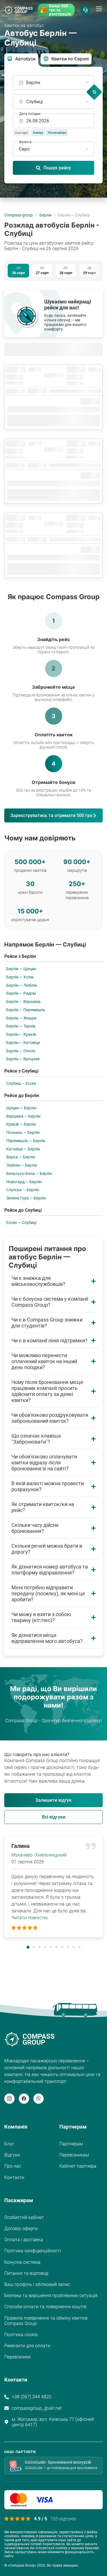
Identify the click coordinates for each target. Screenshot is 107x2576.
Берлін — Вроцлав (23, 1059)
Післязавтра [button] (57, 133)
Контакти (14, 2177)
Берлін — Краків (21, 1034)
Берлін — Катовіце (23, 1043)
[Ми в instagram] (9, 2099)
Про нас (13, 2166)
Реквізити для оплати (27, 2346)
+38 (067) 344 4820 (32, 2397)
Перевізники (17, 2357)
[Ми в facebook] (24, 2099)
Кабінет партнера (78, 2166)
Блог (9, 2144)
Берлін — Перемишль (26, 1010)
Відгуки (12, 2155)
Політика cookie (21, 2335)
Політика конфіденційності (33, 2251)
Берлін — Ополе (21, 1051)
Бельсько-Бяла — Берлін (29, 1174)
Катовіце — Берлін (23, 1149)
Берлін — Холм (20, 977)
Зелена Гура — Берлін (26, 1198)
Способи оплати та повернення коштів (45, 2307)
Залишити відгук (53, 1800)
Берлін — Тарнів (21, 1026)
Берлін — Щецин (21, 969)
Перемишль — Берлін (26, 1141)
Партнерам (71, 2144)
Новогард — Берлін (24, 1182)
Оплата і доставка (24, 2240)
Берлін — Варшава (23, 1002)
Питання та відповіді (26, 2273)
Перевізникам (74, 2155)
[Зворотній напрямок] (94, 92)
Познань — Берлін (23, 1132)
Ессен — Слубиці (21, 1223)
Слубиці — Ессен (21, 1083)
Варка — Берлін (21, 1157)
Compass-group (19, 215)
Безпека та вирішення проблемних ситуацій (51, 2296)
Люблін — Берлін (22, 1165)
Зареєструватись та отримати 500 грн (51, 815)
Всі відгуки (54, 1817)
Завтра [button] (38, 133)
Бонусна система (22, 2262)
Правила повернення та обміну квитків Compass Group (46, 2321)
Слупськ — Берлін (23, 1190)
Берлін (46, 215)
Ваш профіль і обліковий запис (37, 2284)
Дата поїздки (30, 114)
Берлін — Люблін (22, 985)
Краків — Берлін (21, 1124)
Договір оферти (21, 2229)
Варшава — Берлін (23, 1116)
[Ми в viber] (39, 2099)
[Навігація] (99, 9)
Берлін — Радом (21, 993)
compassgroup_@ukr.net (37, 2408)
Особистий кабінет (24, 2217)
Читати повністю (30, 1918)
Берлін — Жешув (21, 1018)
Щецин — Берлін (21, 1108)
